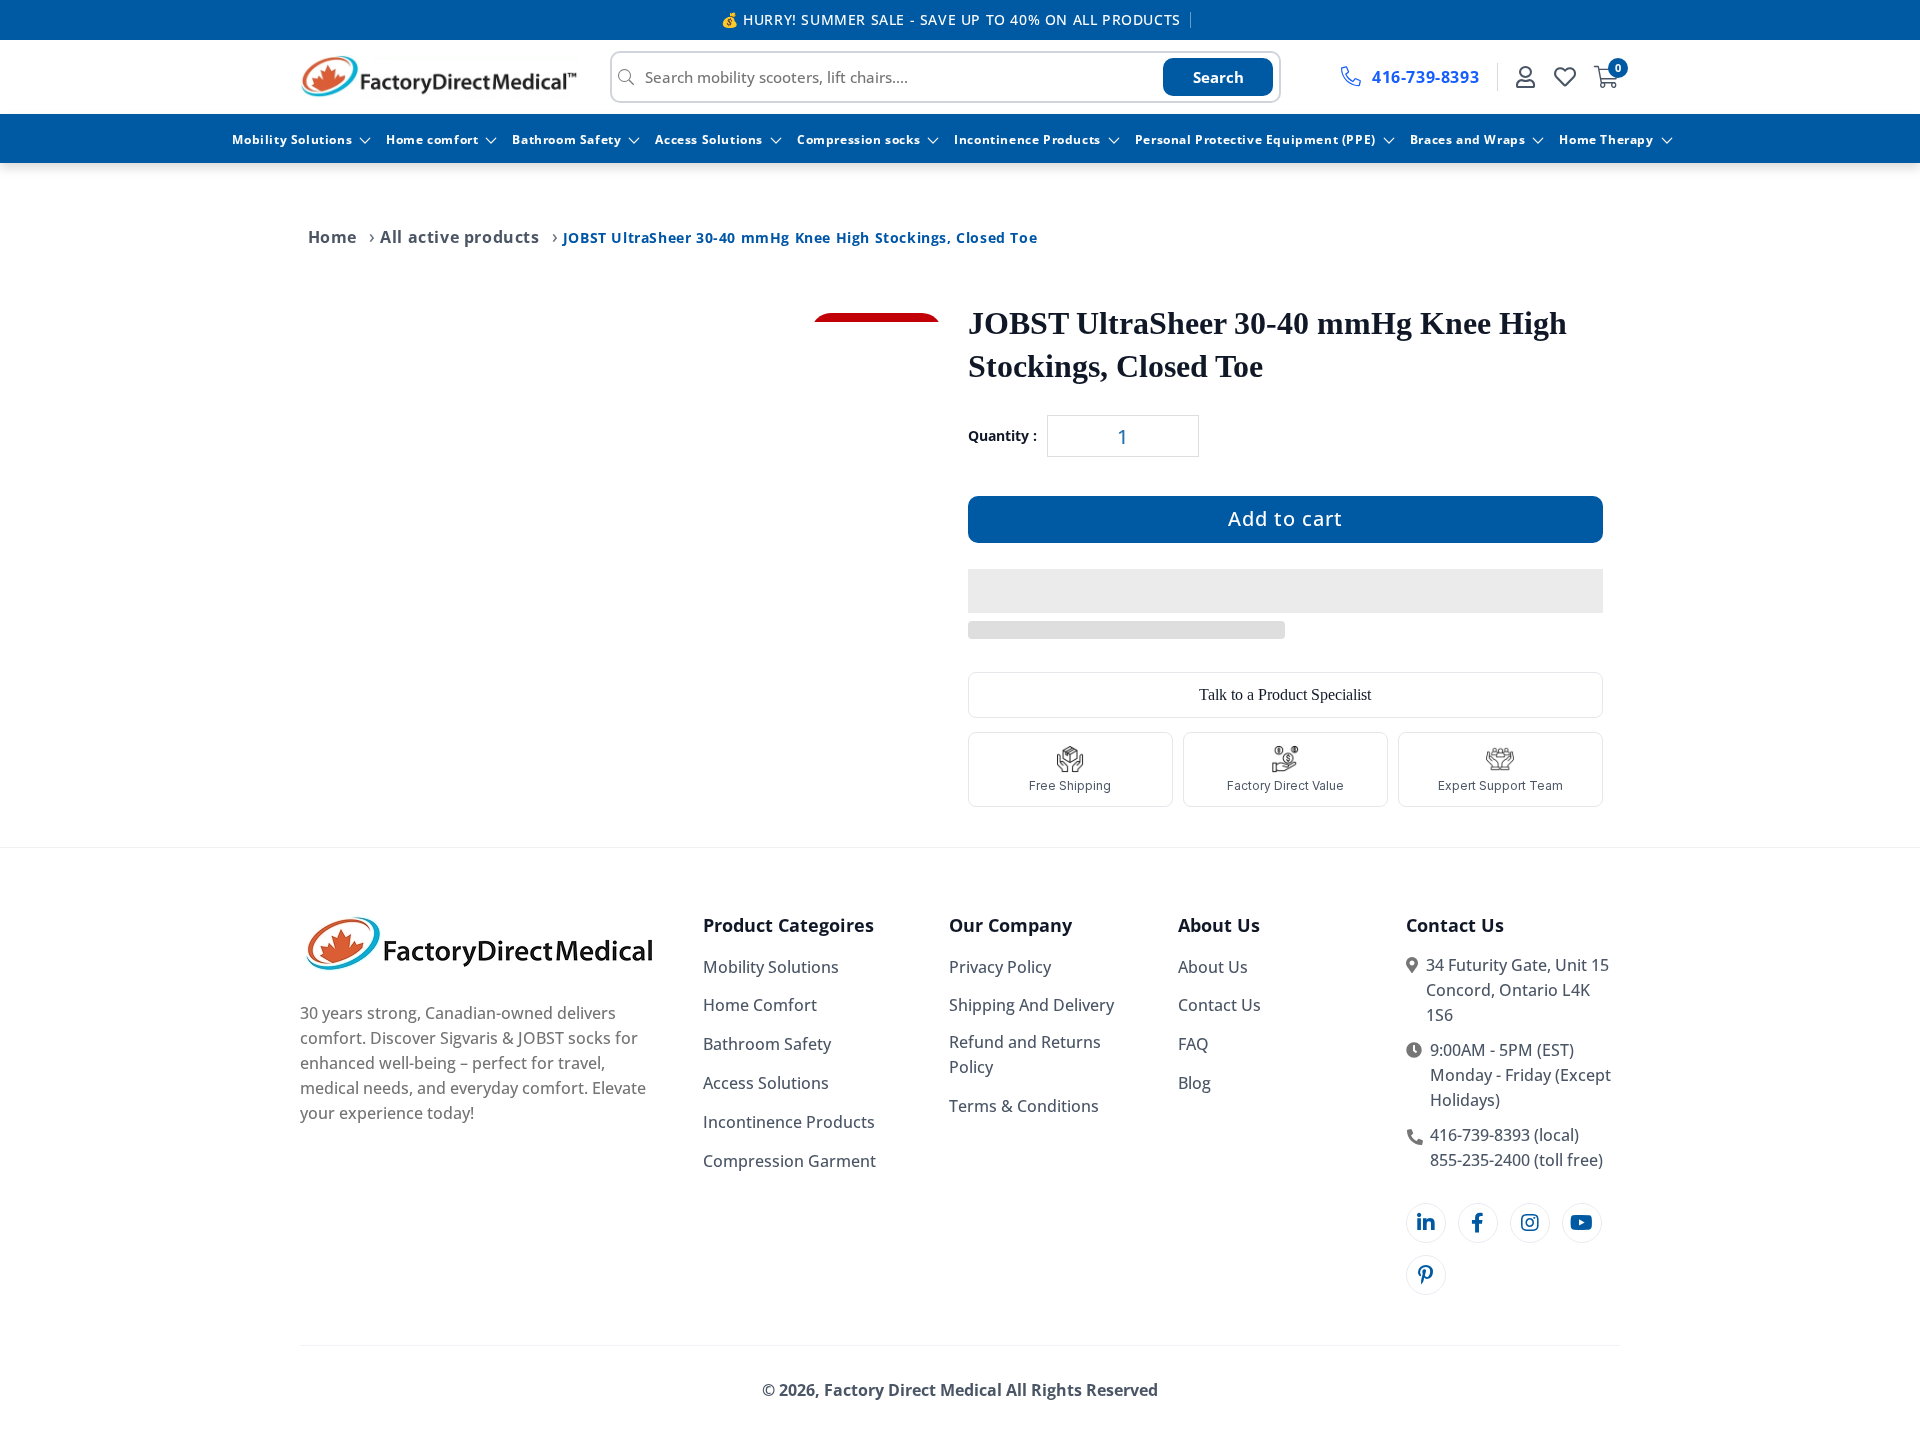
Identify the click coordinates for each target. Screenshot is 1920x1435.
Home (332, 237)
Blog (1194, 1083)
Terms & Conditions (1024, 1106)
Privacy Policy (1000, 967)
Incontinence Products (1027, 139)
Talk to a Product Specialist (1285, 694)
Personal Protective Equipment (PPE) (1255, 139)
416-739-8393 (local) (1504, 1135)
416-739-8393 (1425, 77)
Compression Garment (789, 1161)
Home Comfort (760, 1006)
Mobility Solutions (292, 139)
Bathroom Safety (566, 139)
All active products (459, 237)
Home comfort (432, 139)
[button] (1285, 592)
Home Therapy (1606, 139)
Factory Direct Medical (913, 1390)
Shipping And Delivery (1031, 1006)
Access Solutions (709, 139)
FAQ (1193, 1045)
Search (1218, 77)
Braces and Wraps (1468, 139)
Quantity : (1002, 436)
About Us (1213, 967)
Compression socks (858, 139)
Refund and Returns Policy (1025, 1055)
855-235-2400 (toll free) (1516, 1160)
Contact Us (1219, 1006)
